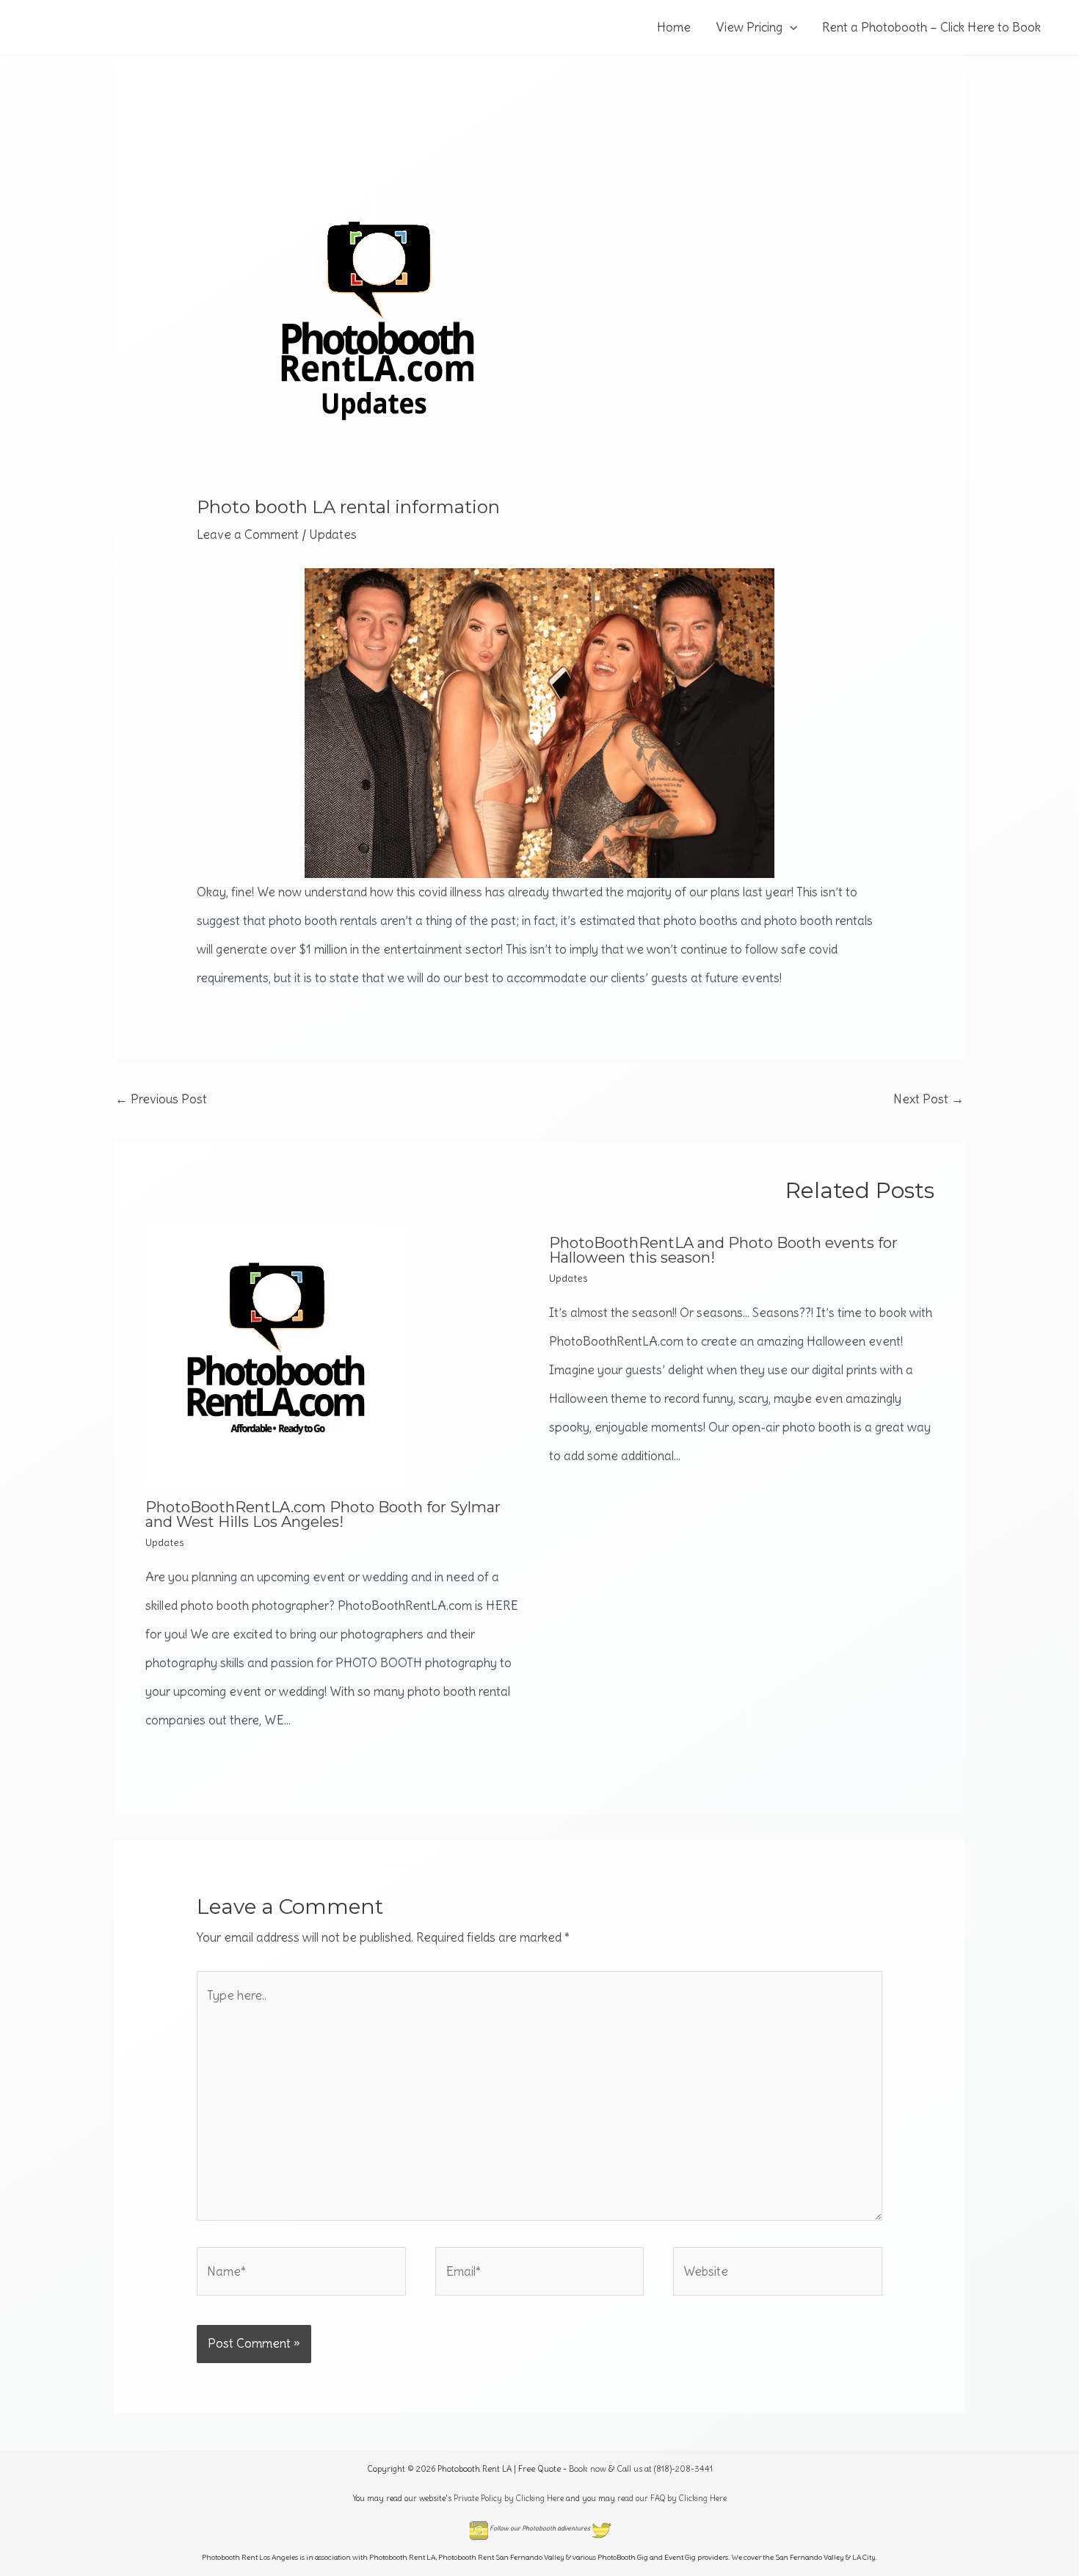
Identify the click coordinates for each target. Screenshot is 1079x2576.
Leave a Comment (248, 534)
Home (674, 27)
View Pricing (749, 27)
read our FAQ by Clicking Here (672, 2498)
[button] (790, 28)
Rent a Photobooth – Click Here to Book (931, 27)
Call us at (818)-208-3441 (665, 2469)
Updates (333, 534)
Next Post (929, 1099)
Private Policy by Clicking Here (509, 2498)
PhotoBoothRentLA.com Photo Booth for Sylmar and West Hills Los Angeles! (323, 1514)
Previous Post (161, 1099)
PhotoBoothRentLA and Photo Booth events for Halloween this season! (723, 1250)
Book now (588, 2469)
